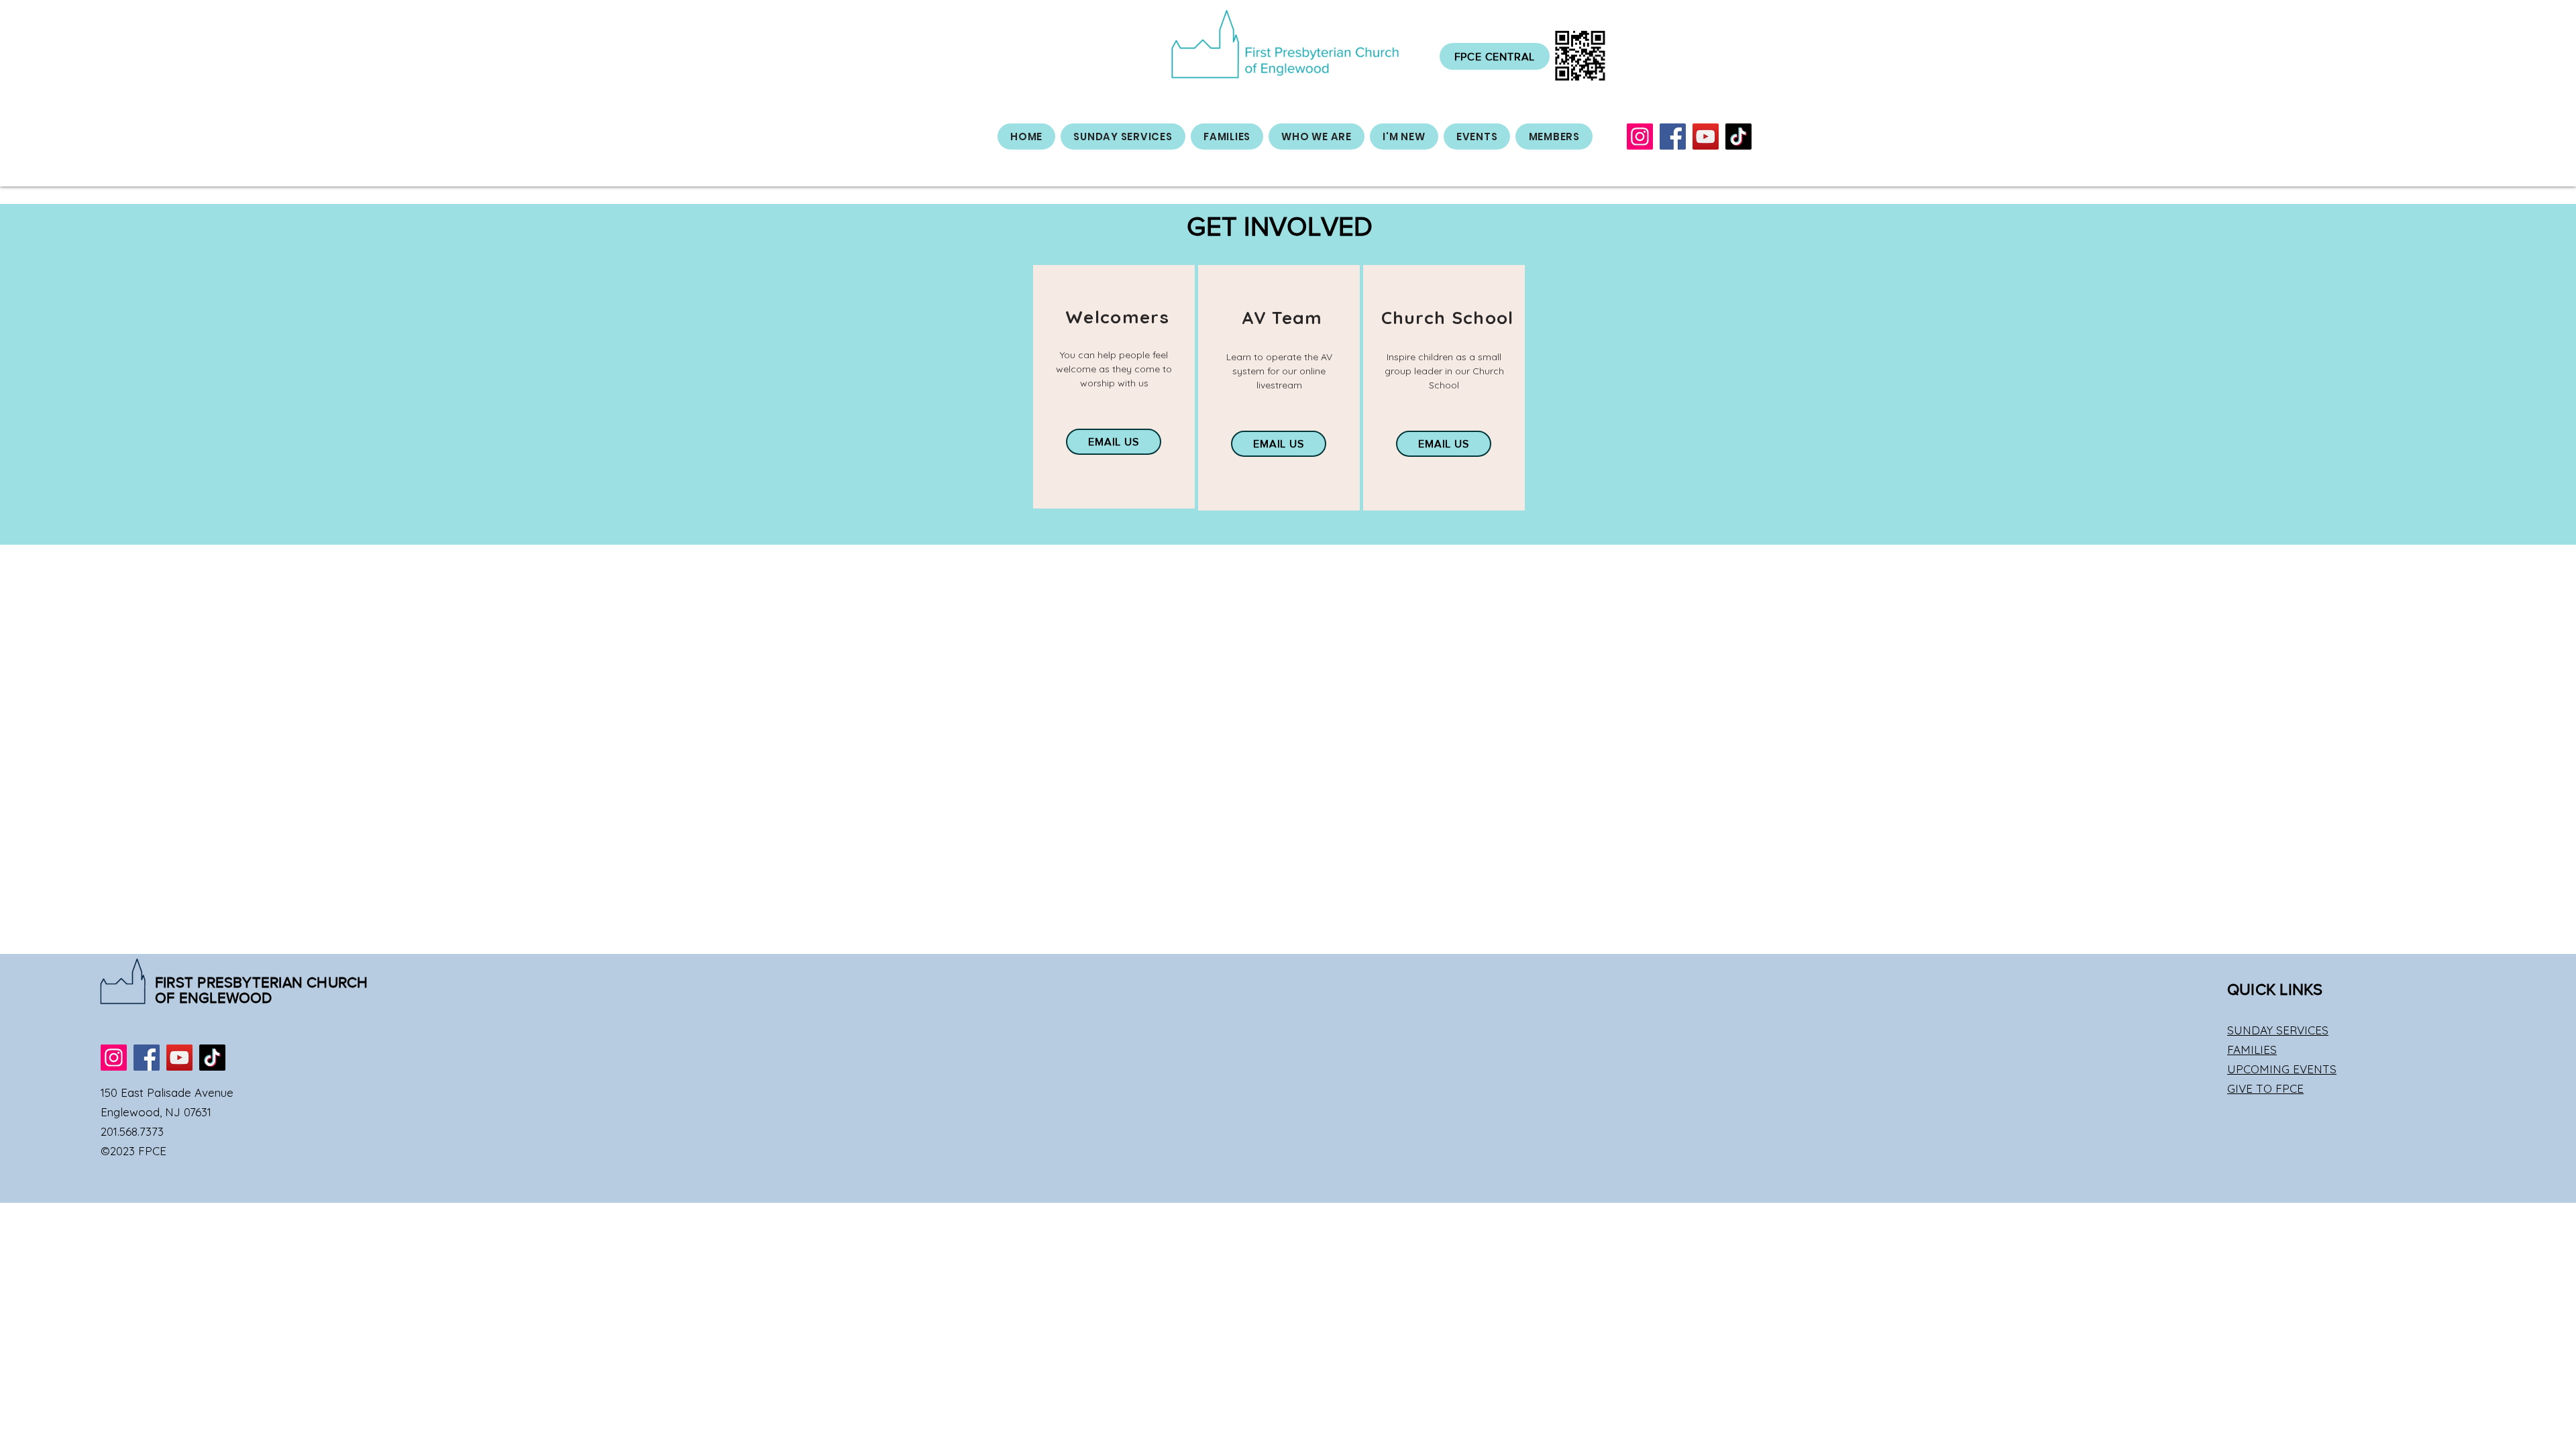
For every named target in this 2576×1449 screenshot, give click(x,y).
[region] (1114, 387)
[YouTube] (1706, 137)
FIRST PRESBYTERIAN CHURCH (262, 982)
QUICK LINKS (2275, 989)
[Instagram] (1640, 137)
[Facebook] (1673, 137)
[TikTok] (1738, 137)
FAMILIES (2252, 1050)
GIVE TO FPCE (2265, 1088)
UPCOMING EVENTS (2282, 1069)
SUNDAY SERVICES (2278, 1030)
